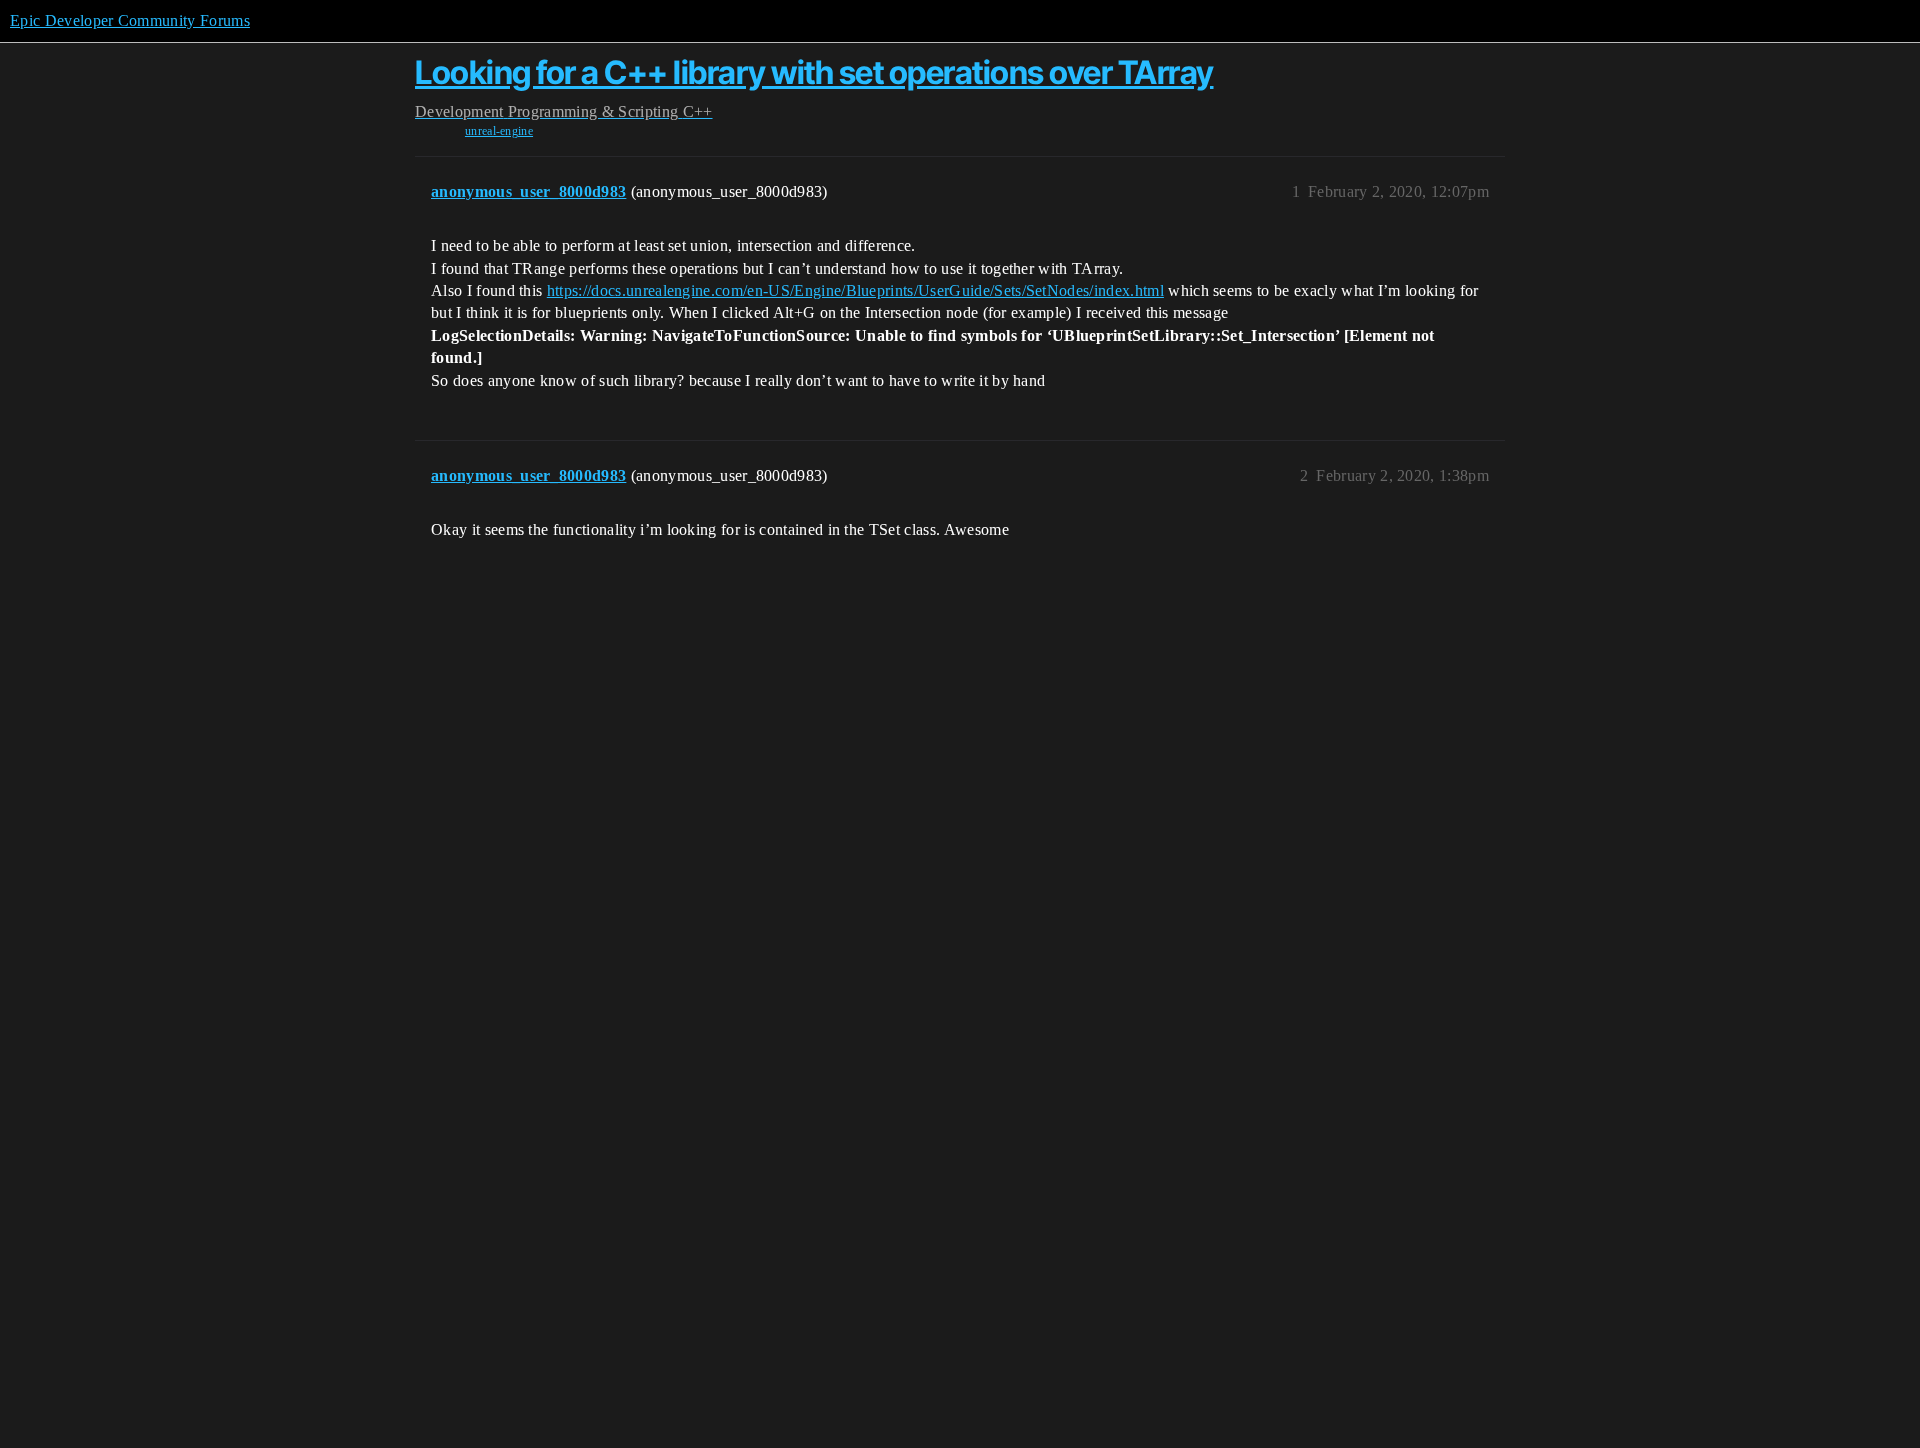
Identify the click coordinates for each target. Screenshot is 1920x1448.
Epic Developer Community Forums (130, 20)
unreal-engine (499, 131)
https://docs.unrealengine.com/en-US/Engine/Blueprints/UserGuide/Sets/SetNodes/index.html (855, 290)
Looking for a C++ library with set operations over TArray (814, 72)
